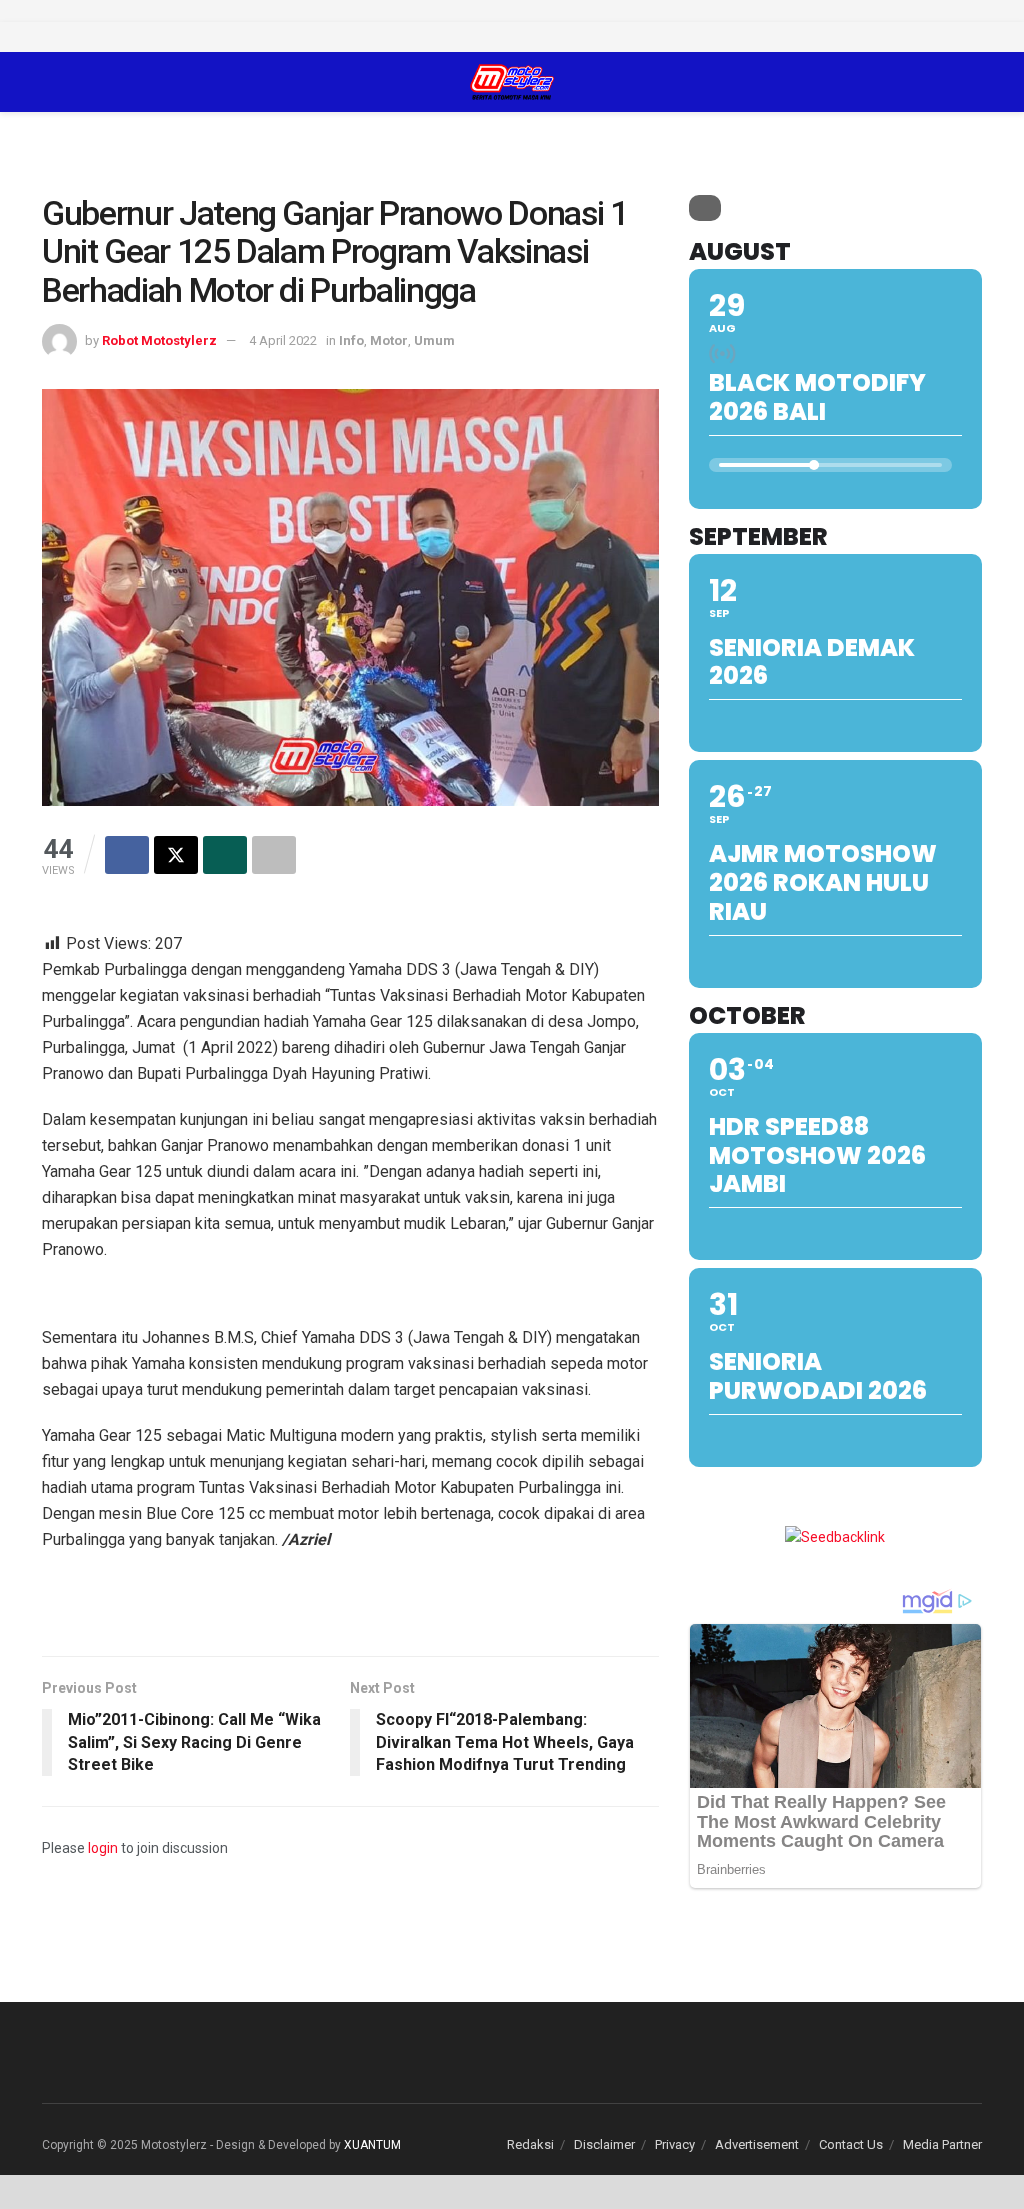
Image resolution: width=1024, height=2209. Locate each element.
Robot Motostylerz (159, 340)
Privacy (675, 2144)
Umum (434, 340)
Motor (389, 340)
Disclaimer (604, 2144)
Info (351, 340)
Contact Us (851, 2144)
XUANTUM (372, 2145)
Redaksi (530, 2144)
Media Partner (942, 2144)
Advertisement (757, 2144)
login (103, 1848)
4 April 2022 (283, 340)
